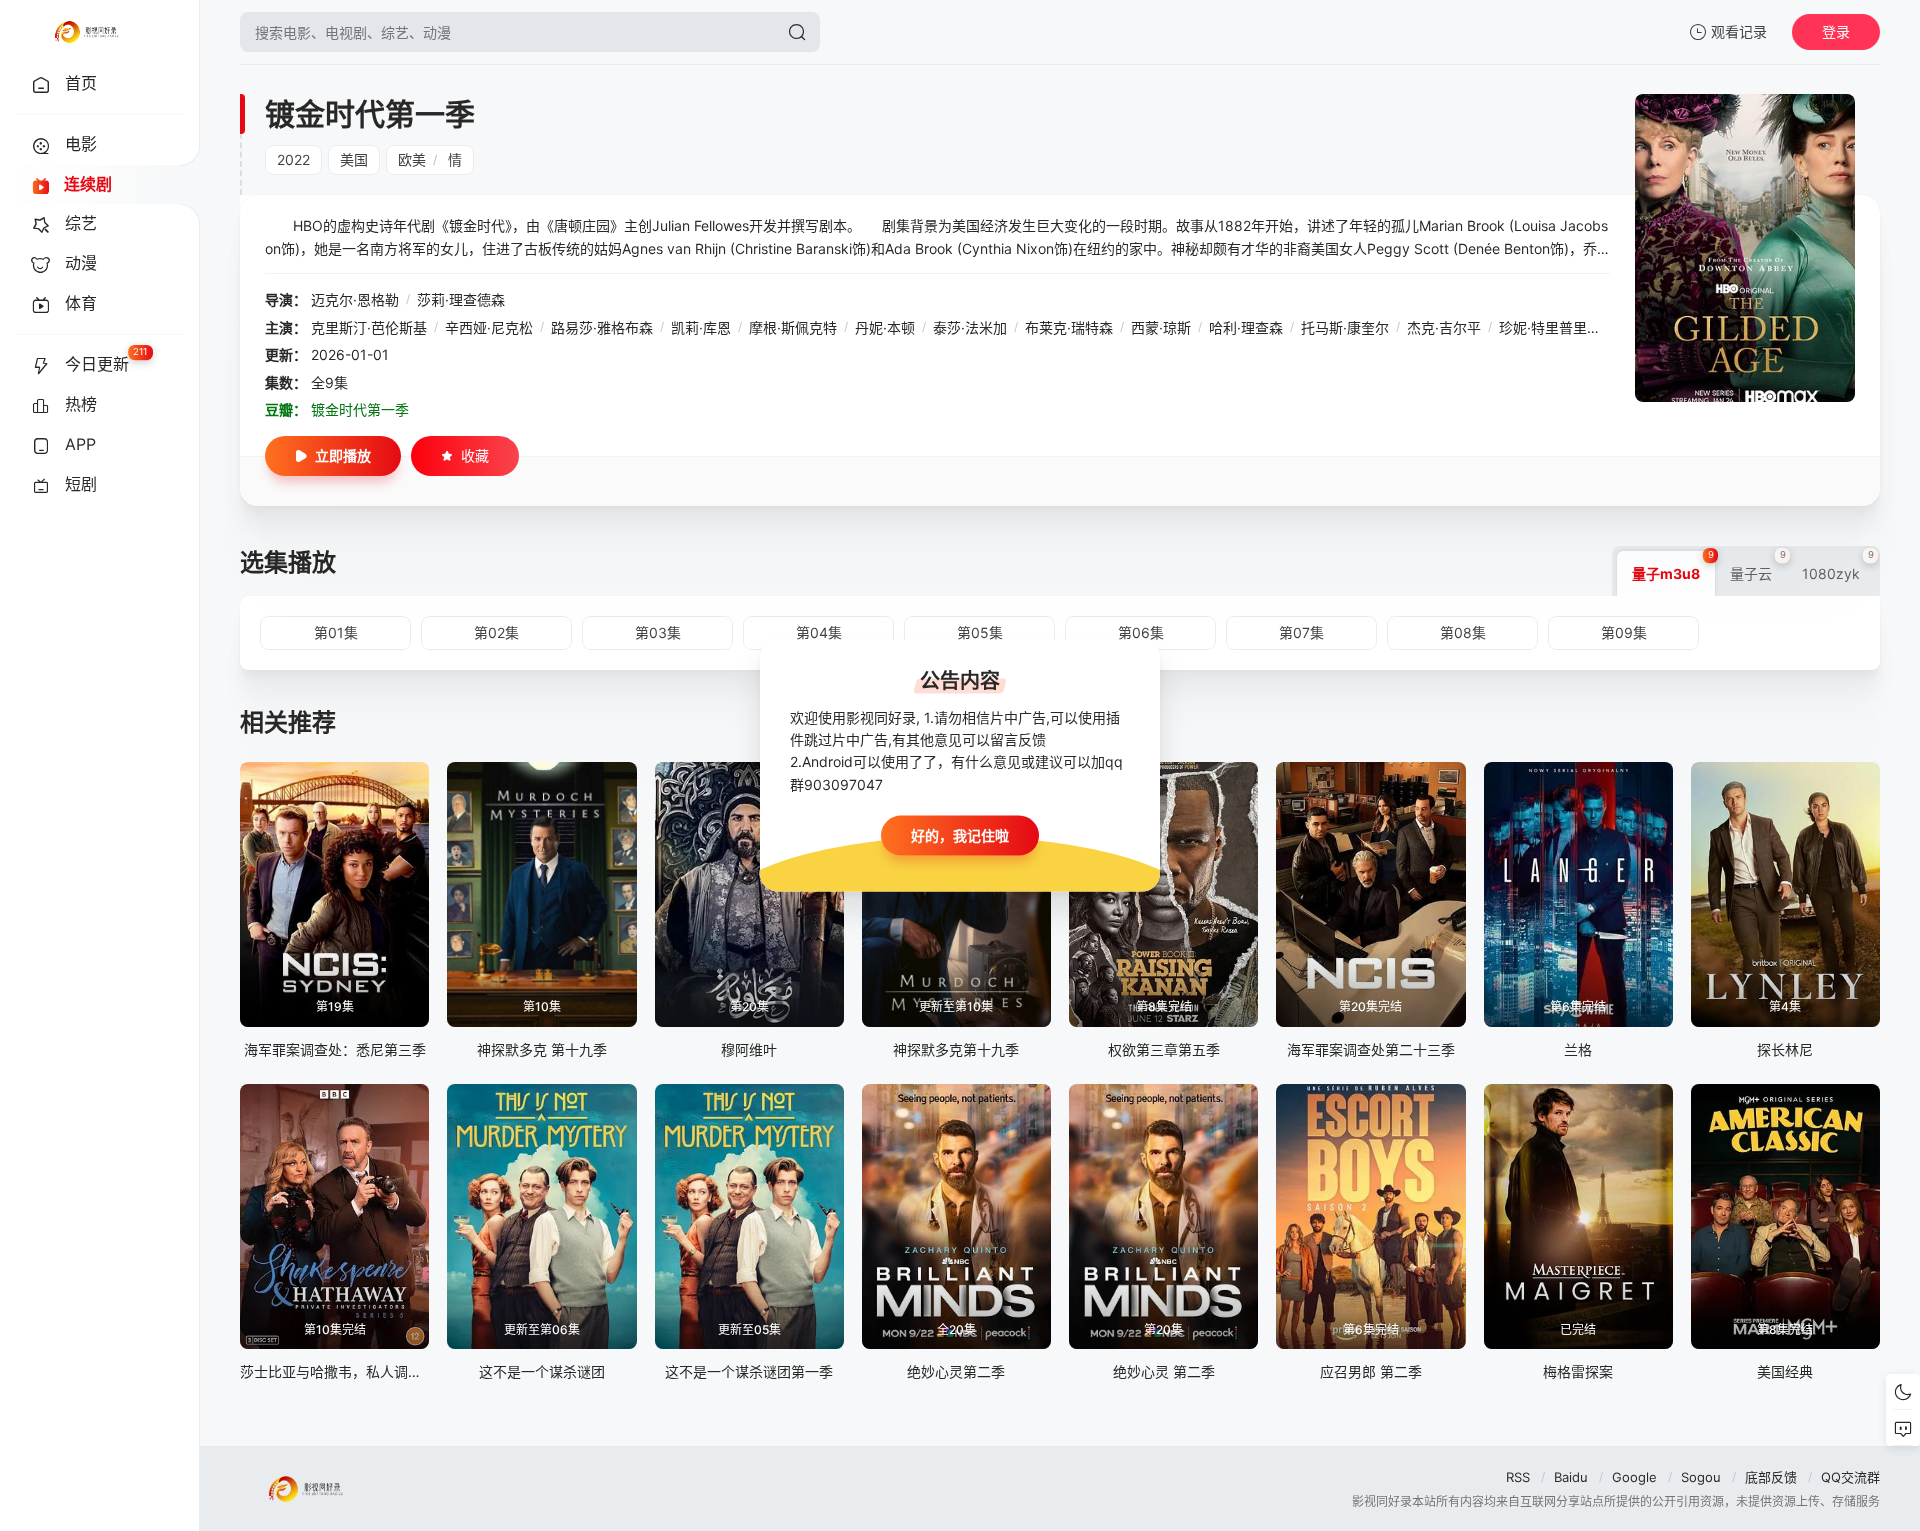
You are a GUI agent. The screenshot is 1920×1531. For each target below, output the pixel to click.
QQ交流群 (1850, 1477)
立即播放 (343, 455)
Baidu (1571, 1477)
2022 (293, 159)
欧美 (412, 159)
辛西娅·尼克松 (489, 327)
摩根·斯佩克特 (793, 327)
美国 (354, 159)
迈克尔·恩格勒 (355, 299)
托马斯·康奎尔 (1345, 327)
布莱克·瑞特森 (1069, 327)
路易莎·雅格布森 (602, 327)
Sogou (1701, 1477)
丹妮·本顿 (885, 327)
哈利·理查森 (1246, 327)
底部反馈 (1771, 1477)
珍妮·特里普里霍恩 (1557, 327)
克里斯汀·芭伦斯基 (369, 327)
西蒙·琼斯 (1161, 327)
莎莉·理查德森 (461, 299)
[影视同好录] (86, 32)
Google (1634, 1477)
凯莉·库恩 (701, 327)
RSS (1518, 1477)
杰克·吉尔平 (1444, 327)
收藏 (475, 455)
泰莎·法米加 (970, 327)
